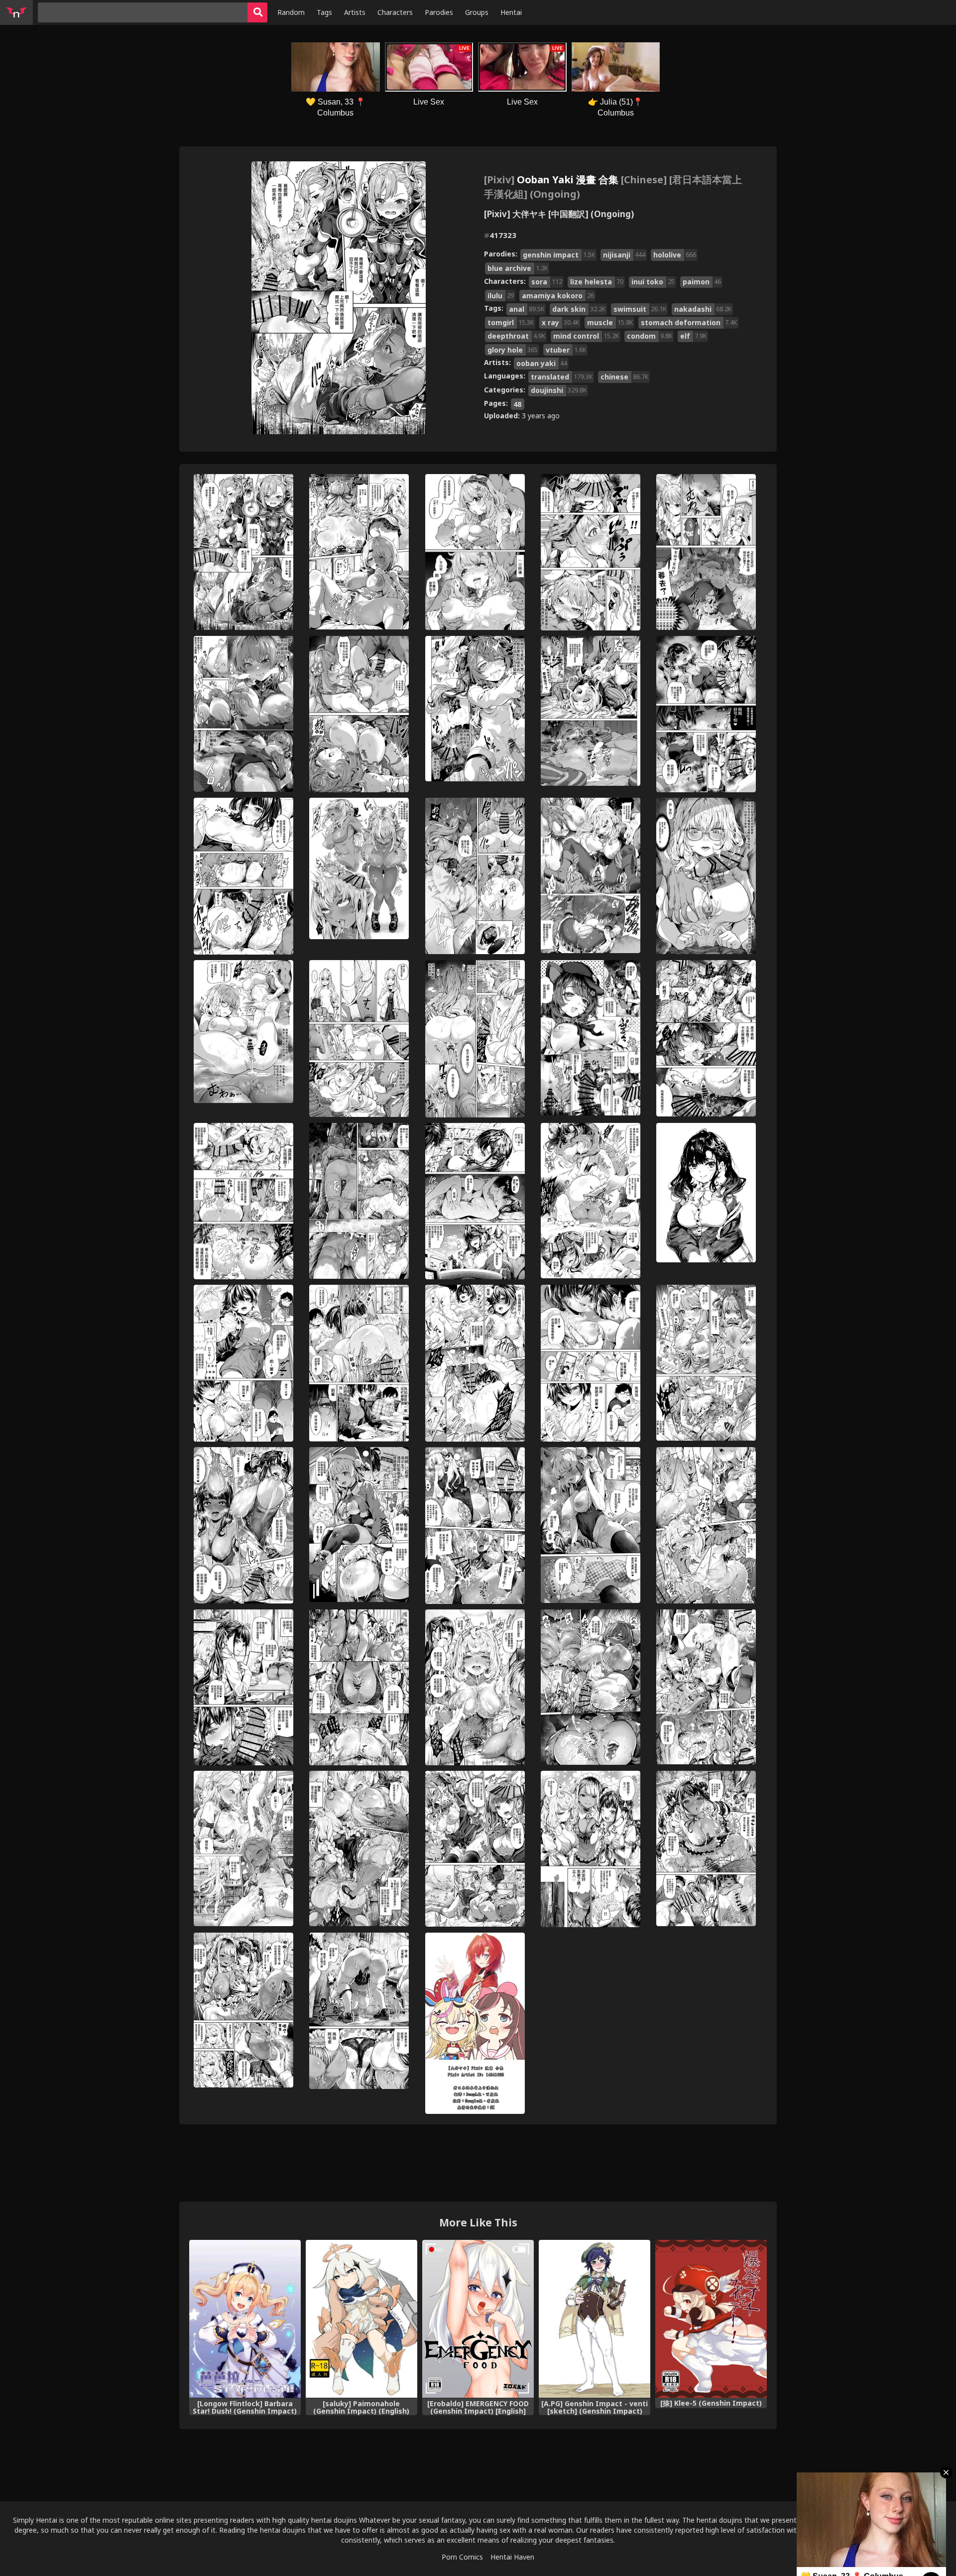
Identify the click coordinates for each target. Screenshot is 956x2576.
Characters (395, 12)
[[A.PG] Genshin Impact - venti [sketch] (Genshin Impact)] (595, 2319)
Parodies (439, 12)
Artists (355, 12)
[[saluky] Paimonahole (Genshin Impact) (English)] (361, 2319)
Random (291, 12)
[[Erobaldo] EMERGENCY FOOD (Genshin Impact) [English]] (478, 2319)
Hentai (511, 12)
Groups (477, 12)
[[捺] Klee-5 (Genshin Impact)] (711, 2319)
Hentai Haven (512, 2557)
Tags (324, 12)
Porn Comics (462, 2557)
